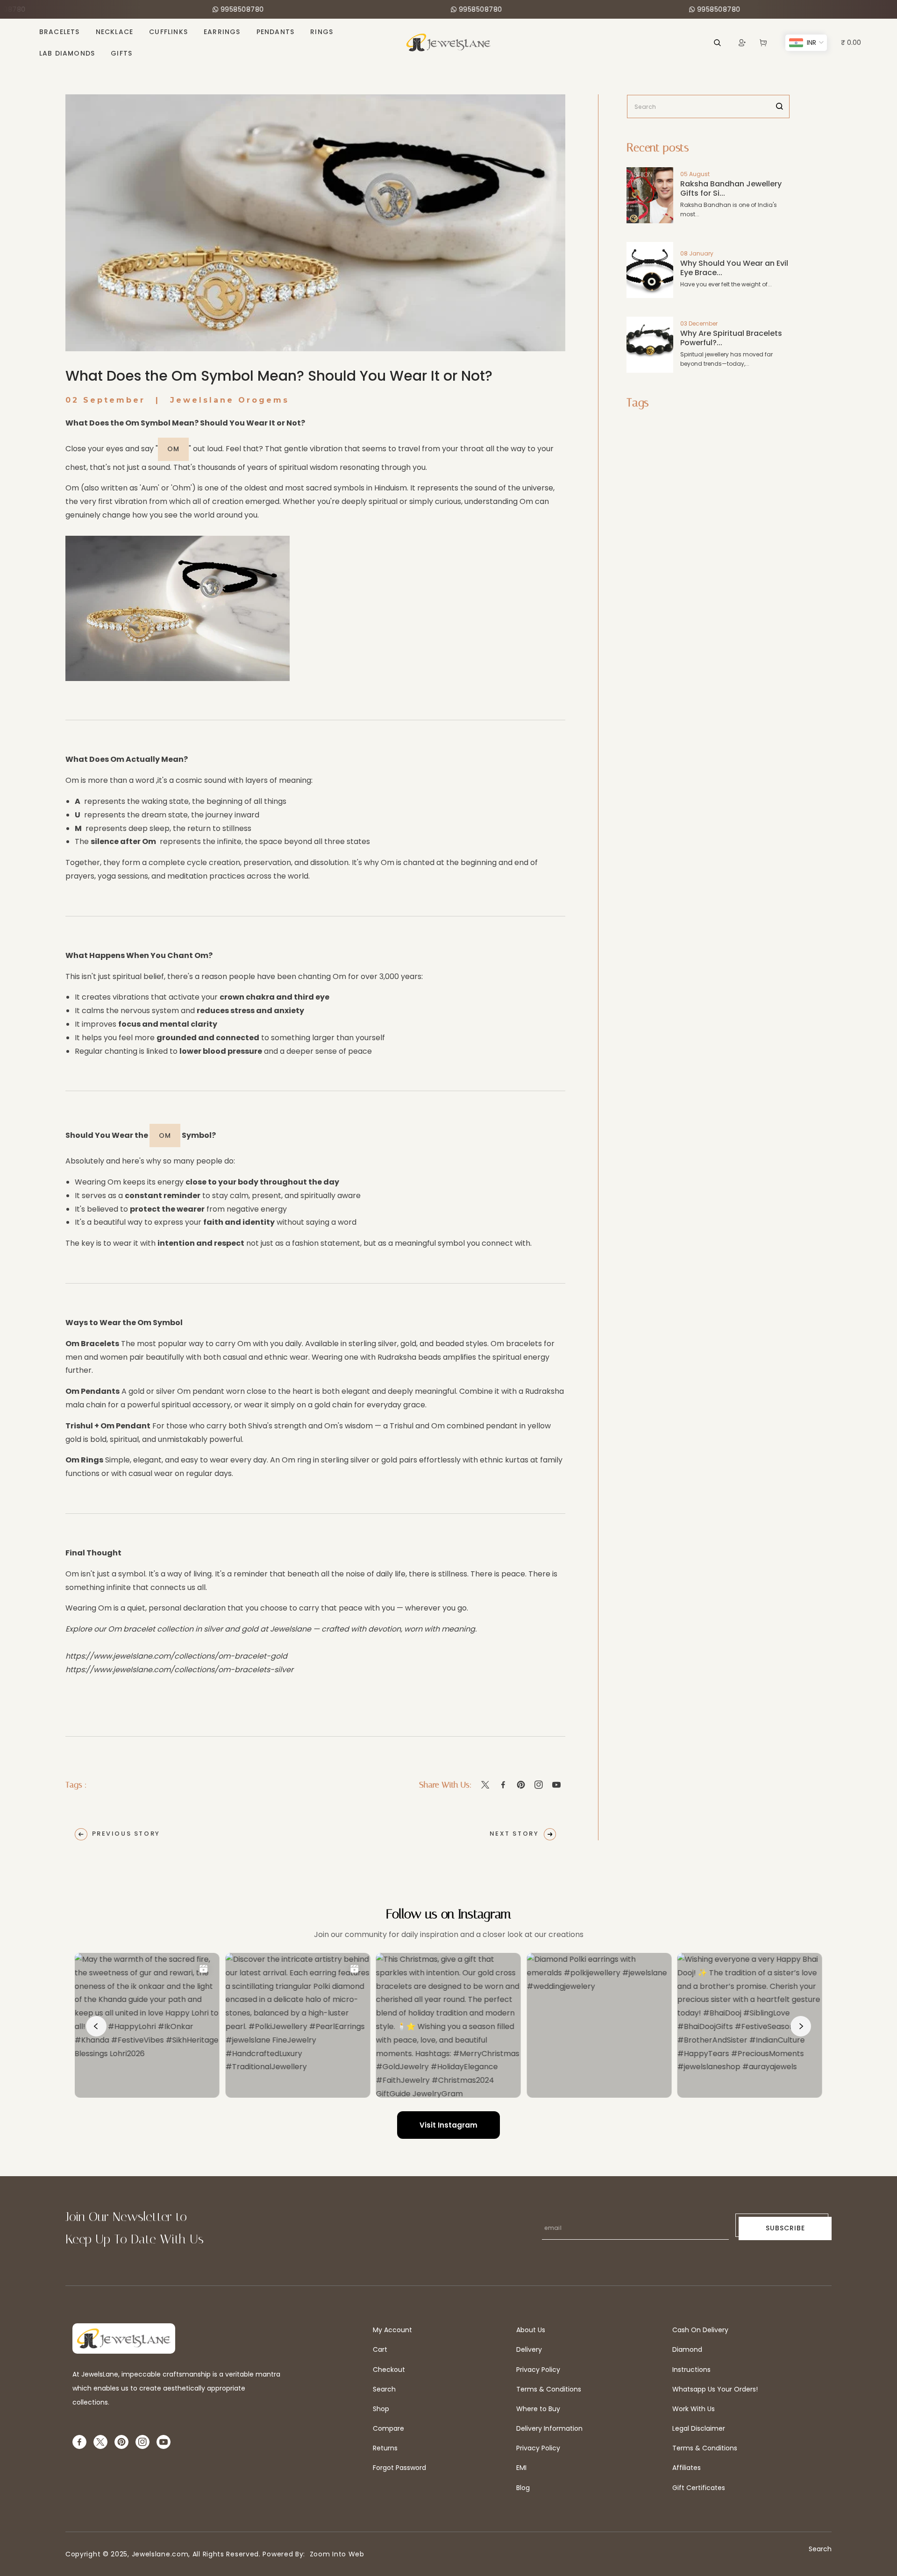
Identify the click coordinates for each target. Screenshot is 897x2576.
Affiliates (687, 2468)
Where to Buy (538, 2409)
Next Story (514, 1834)
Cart (380, 2349)
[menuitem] (60, 32)
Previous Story (126, 1834)
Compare (388, 2428)
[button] (763, 43)
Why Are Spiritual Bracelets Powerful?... (731, 338)
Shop (381, 2409)
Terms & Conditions (549, 2389)
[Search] (780, 106)
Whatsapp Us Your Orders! (715, 2389)
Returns (385, 2448)
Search (384, 2389)
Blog (523, 2488)
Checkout (389, 2370)
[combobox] (708, 106)
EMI (521, 2468)
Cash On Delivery (700, 2330)
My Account (392, 2330)
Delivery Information (549, 2428)
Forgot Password (399, 2468)
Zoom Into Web (335, 2554)
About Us (531, 2330)
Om (173, 449)
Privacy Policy (538, 2370)
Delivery (529, 2349)
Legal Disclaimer (699, 2428)
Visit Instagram (448, 2125)
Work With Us (694, 2409)
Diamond (687, 2349)
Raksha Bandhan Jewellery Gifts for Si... (731, 188)
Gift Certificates (699, 2488)
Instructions (691, 2370)
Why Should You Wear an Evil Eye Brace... (734, 268)
